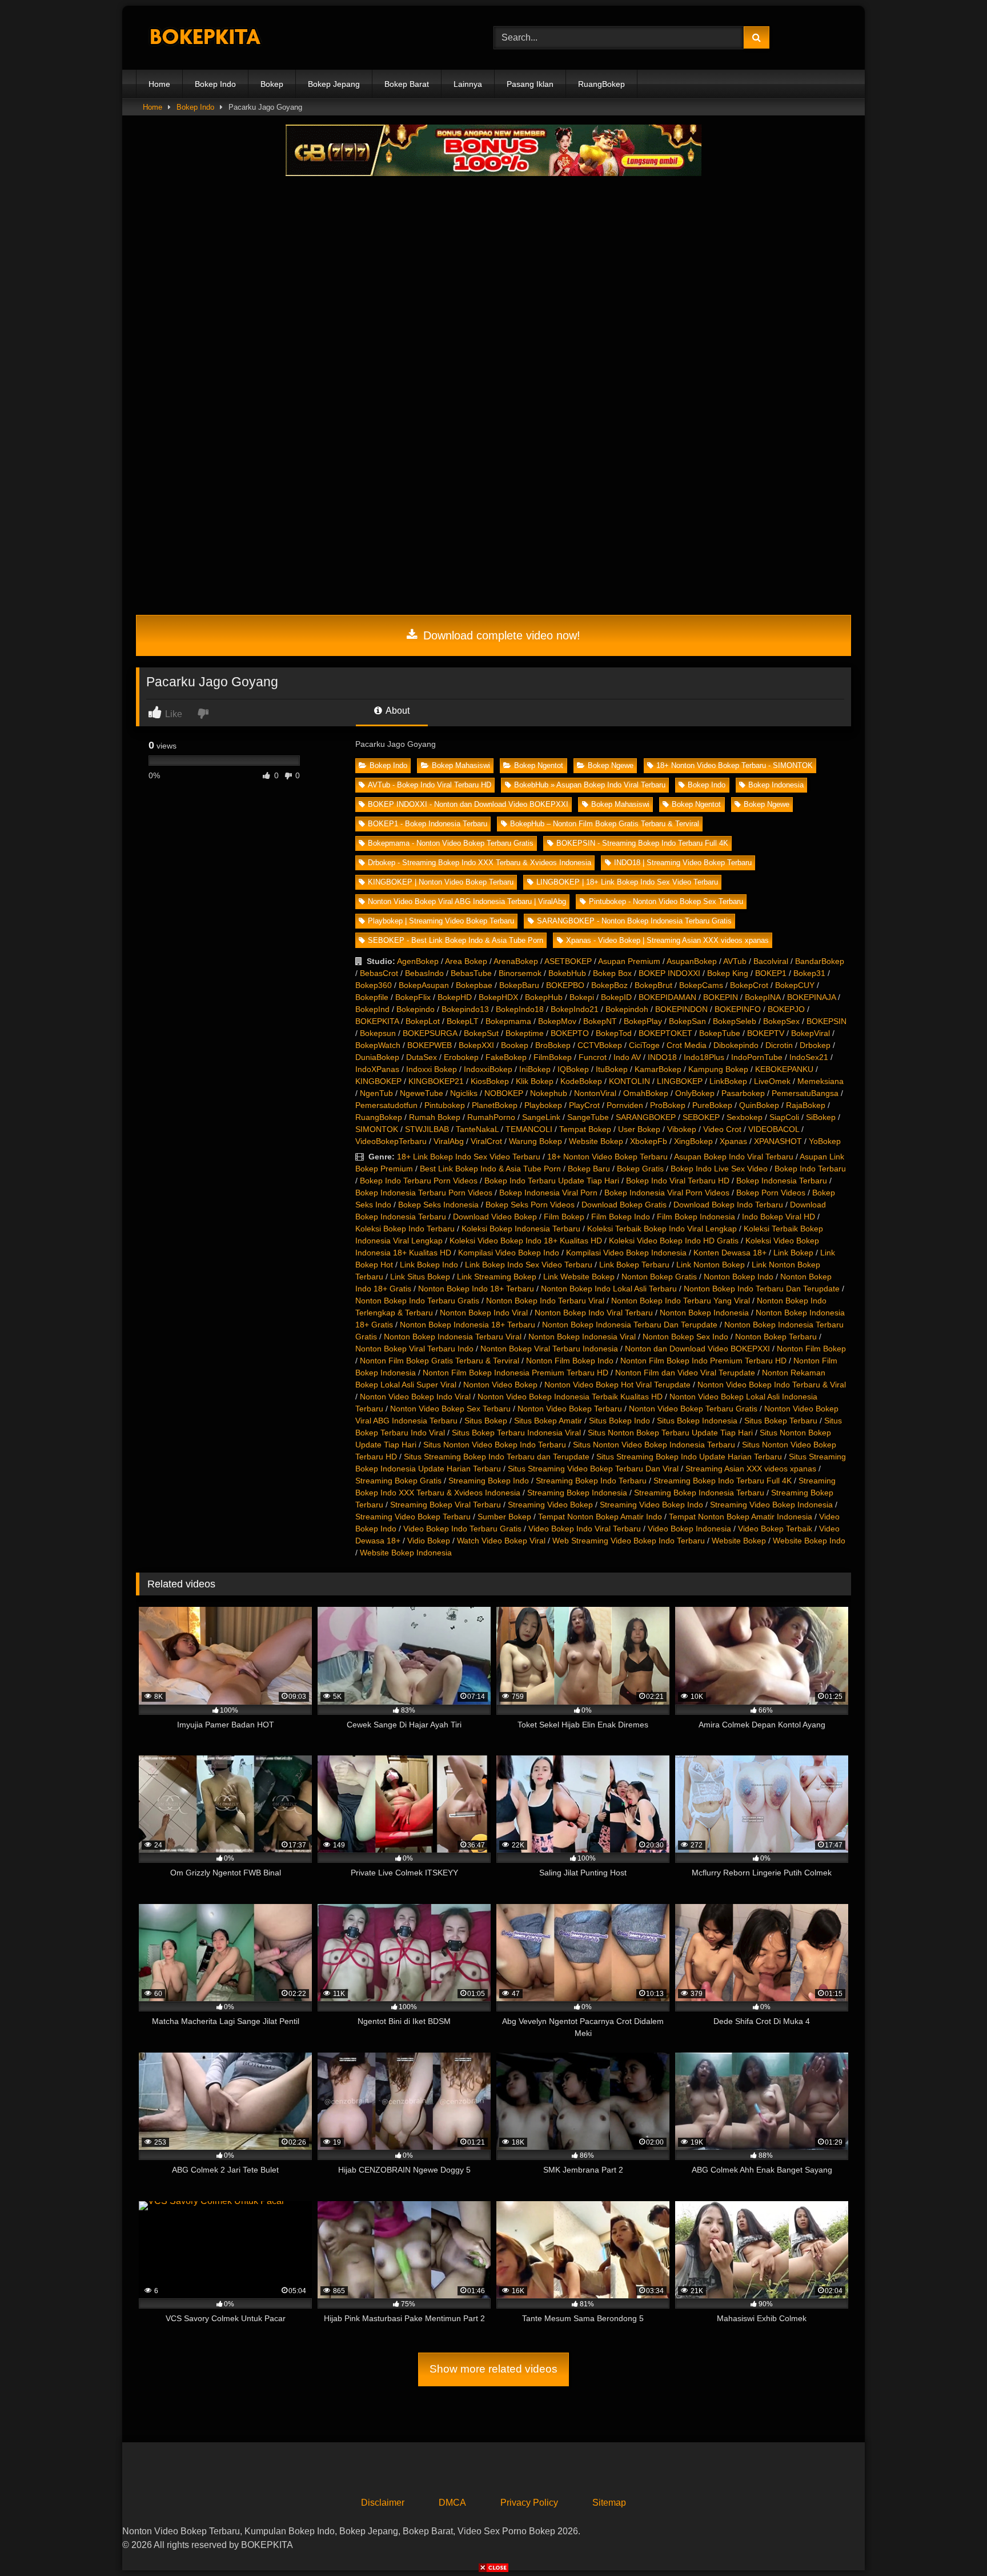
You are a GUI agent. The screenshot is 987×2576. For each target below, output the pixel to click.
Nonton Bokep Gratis (659, 1277)
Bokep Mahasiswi (461, 765)
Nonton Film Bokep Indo (570, 1361)
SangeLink (541, 1117)
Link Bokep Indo (429, 1265)
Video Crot (722, 1129)
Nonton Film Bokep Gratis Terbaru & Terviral (440, 1361)
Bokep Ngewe (611, 765)
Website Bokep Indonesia (406, 1553)
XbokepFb (649, 1141)
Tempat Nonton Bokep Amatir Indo (600, 1517)
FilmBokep (553, 1057)
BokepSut (481, 1033)
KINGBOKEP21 (436, 1081)
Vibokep (682, 1129)
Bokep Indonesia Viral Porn (548, 1193)
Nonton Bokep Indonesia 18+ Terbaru (468, 1325)
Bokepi (582, 997)
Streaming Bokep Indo (489, 1481)
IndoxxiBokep (488, 1069)
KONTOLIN (629, 1081)
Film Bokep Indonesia (696, 1217)
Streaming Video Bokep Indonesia (771, 1505)
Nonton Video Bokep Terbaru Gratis (693, 1409)
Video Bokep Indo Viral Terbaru (585, 1529)
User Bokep (639, 1129)
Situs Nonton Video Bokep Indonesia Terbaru (654, 1445)
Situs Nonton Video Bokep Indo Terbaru (495, 1445)
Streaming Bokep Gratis (398, 1481)
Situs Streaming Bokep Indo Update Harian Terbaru (689, 1457)
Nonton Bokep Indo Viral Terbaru (594, 1313)
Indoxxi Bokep (432, 1069)
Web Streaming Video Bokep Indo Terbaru (629, 1541)
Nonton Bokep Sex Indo (685, 1337)
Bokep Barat (407, 84)
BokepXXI (476, 1045)
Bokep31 (809, 973)
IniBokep (535, 1069)
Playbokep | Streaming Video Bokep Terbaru (441, 921)
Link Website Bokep (579, 1277)
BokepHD (455, 997)
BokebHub (567, 973)
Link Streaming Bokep (497, 1277)
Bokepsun (378, 1033)
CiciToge (644, 1045)
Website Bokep (596, 1141)
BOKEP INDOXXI (669, 973)
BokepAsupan (424, 985)
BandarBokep (820, 961)
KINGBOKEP (378, 1081)
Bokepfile (372, 997)
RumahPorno (491, 1117)
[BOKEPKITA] (222, 38)
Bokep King (728, 973)
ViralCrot (486, 1141)
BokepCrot (749, 985)
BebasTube (471, 973)
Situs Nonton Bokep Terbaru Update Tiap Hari (670, 1433)
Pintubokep (445, 1105)
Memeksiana (821, 1081)
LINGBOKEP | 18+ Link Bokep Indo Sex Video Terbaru (627, 882)
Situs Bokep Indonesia (697, 1421)
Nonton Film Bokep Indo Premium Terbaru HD (703, 1361)
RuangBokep (601, 84)
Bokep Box (612, 973)
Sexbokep (745, 1117)
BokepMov (557, 1021)
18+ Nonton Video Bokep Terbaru (607, 1157)
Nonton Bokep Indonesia (704, 1313)
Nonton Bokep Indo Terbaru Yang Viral (681, 1301)
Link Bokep (793, 1253)
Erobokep (461, 1057)
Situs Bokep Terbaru (781, 1421)
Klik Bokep (535, 1081)
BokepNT (600, 1021)
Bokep (272, 84)
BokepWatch (378, 1045)
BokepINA (763, 997)
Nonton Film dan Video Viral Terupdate (685, 1373)
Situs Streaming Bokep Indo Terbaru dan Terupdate (497, 1457)
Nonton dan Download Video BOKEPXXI (697, 1349)
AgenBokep (418, 961)
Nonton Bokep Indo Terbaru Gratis (417, 1301)
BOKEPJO (786, 1009)
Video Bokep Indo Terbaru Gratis (462, 1529)
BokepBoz (609, 985)
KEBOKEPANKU (784, 1069)
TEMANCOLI (529, 1129)
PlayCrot (584, 1105)
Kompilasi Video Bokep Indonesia (626, 1253)
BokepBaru (519, 985)
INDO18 (662, 1057)
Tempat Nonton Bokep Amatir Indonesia (741, 1517)
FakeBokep (506, 1057)
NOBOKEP (504, 1093)
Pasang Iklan (530, 84)
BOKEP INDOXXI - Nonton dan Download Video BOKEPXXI (468, 804)
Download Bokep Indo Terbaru (728, 1205)
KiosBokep (490, 1081)
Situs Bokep (486, 1421)
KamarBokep (658, 1069)
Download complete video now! (500, 635)
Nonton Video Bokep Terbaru (570, 1409)
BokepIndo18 (520, 1009)
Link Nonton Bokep (711, 1265)
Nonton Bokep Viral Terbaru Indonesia (549, 1349)
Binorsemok (520, 973)
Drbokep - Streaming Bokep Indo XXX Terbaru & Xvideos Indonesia (480, 863)
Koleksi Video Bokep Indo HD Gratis (674, 1241)
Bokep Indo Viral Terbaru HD (678, 1181)
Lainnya (468, 84)
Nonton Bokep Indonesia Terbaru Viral (453, 1337)
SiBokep (821, 1117)
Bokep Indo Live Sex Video (719, 1169)
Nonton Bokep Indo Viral (484, 1313)
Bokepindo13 (465, 1009)
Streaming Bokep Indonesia (577, 1493)
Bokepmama (508, 1021)
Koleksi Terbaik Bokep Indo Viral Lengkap (662, 1229)
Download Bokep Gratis (624, 1205)
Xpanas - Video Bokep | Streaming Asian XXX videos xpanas (667, 940)
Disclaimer (383, 2503)
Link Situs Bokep (420, 1277)
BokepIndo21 (575, 1009)
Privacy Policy (529, 2503)
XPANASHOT (778, 1141)
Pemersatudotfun (386, 1105)
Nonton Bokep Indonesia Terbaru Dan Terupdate (630, 1325)
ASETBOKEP (568, 961)
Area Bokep (466, 961)
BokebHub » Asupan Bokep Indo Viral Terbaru (590, 785)
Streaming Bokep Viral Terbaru (446, 1505)
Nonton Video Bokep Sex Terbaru (450, 1409)
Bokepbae (474, 985)
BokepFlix (413, 997)
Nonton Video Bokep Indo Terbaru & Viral (772, 1385)
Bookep (515, 1045)
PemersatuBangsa (805, 1093)
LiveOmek (772, 1081)
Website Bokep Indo (809, 1541)
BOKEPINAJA (811, 997)
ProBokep (668, 1105)
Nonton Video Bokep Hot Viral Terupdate (617, 1385)
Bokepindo (416, 1009)
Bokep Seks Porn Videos (530, 1205)
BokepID (616, 997)
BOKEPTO (570, 1033)
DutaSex (422, 1057)
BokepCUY (795, 985)
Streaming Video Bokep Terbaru (413, 1517)
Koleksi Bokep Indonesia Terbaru (521, 1229)
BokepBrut (653, 985)
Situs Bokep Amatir (548, 1421)
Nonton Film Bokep (811, 1349)
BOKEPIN (721, 997)
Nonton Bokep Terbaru (776, 1337)
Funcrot (593, 1057)
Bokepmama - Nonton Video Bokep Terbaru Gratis (451, 843)
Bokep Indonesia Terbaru (782, 1181)
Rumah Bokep (435, 1117)
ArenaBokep (516, 961)
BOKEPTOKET (665, 1033)
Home (159, 84)
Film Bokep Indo (621, 1217)
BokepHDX (498, 997)
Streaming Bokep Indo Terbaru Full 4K (723, 1481)
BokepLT (463, 1021)
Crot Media (687, 1045)
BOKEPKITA (377, 1021)
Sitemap (609, 2503)
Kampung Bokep (718, 1069)
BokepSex (781, 1021)
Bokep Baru (589, 1169)
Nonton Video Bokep (500, 1385)
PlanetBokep (495, 1105)
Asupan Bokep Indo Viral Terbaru (734, 1157)
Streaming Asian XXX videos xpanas (751, 1469)
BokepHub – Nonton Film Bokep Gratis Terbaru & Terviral (605, 824)
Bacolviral (771, 961)
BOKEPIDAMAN (667, 997)
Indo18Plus (704, 1057)
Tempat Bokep (585, 1129)
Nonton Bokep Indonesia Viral (582, 1337)
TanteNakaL (477, 1129)
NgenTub (376, 1093)
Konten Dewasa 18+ (730, 1253)
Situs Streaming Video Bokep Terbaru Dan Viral (593, 1469)
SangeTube (588, 1117)
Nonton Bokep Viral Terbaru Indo (414, 1349)
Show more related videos (493, 2369)
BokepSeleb (735, 1021)
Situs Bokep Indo (619, 1421)
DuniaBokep (377, 1057)
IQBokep (573, 1069)
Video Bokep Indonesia (689, 1529)
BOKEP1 (771, 973)
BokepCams (701, 985)
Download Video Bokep (495, 1217)
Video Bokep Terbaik (775, 1529)
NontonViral (595, 1093)
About (397, 711)
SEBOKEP (701, 1117)
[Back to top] (952, 2542)
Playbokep (543, 1105)
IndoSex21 (809, 1057)
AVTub (735, 961)
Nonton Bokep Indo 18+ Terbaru (476, 1289)
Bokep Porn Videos (771, 1193)
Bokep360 (374, 985)
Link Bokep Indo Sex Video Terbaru (529, 1265)
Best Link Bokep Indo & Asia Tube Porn (490, 1169)
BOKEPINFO (738, 1009)
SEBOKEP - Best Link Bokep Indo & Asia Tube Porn (456, 940)
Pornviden (625, 1105)
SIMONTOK (377, 1129)
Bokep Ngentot (539, 765)
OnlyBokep (695, 1093)
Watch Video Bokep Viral (501, 1541)
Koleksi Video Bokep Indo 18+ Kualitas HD (526, 1241)
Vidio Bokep (429, 1541)
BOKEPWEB (430, 1045)
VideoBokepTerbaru (391, 1141)
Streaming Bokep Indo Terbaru (591, 1481)
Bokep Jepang (334, 84)
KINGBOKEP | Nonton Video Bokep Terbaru (441, 882)
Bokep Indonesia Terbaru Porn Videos (424, 1193)
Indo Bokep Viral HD (779, 1217)
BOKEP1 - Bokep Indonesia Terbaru (428, 824)
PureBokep (712, 1105)
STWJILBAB (427, 1129)
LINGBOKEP (680, 1081)
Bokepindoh (627, 1009)
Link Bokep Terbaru (634, 1265)
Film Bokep (564, 1217)
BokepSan (687, 1021)
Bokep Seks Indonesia (438, 1205)
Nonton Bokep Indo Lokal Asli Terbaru (609, 1289)
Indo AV (627, 1057)
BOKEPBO (565, 985)
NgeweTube (422, 1093)
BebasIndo (424, 973)
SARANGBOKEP (646, 1117)
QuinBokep (759, 1105)
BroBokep (553, 1045)
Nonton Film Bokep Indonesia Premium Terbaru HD (515, 1373)
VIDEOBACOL (774, 1129)
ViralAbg (449, 1141)
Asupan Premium (629, 961)
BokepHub (544, 997)
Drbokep (815, 1045)
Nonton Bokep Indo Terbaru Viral (545, 1301)
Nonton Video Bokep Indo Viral (415, 1397)
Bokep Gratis (640, 1169)
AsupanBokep (692, 961)
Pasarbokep (743, 1093)
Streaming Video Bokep (550, 1505)
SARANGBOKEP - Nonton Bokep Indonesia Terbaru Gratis (634, 921)
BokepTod (614, 1033)
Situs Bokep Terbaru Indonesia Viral (516, 1433)
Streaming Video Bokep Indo (651, 1505)
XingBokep (693, 1141)
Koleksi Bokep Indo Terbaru (405, 1229)
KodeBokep (581, 1081)
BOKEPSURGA (430, 1033)
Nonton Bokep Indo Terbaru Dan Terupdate (762, 1289)
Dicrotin (779, 1045)
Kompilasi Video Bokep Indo (509, 1253)
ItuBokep (612, 1069)
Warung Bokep (535, 1141)
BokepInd (372, 1009)
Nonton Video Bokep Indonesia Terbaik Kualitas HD (570, 1397)
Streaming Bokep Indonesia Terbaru (699, 1493)
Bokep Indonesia (776, 785)
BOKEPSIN (826, 1021)
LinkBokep (728, 1081)
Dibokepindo (736, 1045)
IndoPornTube (757, 1057)
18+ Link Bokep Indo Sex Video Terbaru (469, 1157)
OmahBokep (646, 1093)
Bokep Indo (215, 84)
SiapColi (784, 1117)
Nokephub (549, 1093)
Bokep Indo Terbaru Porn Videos (419, 1181)
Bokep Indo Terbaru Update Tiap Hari (552, 1181)
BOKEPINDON (681, 1009)
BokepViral (811, 1033)
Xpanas (733, 1141)
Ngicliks (464, 1093)
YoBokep (825, 1141)
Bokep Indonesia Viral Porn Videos (667, 1193)
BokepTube (720, 1033)
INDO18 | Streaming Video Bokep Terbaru (683, 863)
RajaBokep (806, 1105)
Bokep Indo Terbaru (810, 1169)
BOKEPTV (766, 1033)
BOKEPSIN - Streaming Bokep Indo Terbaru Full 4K (642, 843)
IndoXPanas (377, 1069)
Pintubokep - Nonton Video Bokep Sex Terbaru (666, 901)
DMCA (452, 2503)
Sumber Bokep (504, 1517)
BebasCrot (379, 973)
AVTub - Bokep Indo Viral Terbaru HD (430, 785)
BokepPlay (643, 1021)
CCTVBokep (600, 1045)
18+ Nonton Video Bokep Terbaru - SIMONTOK (735, 765)
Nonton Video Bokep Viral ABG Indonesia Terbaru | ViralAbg (467, 901)
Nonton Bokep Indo (739, 1277)
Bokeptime (525, 1033)
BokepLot (423, 1021)
